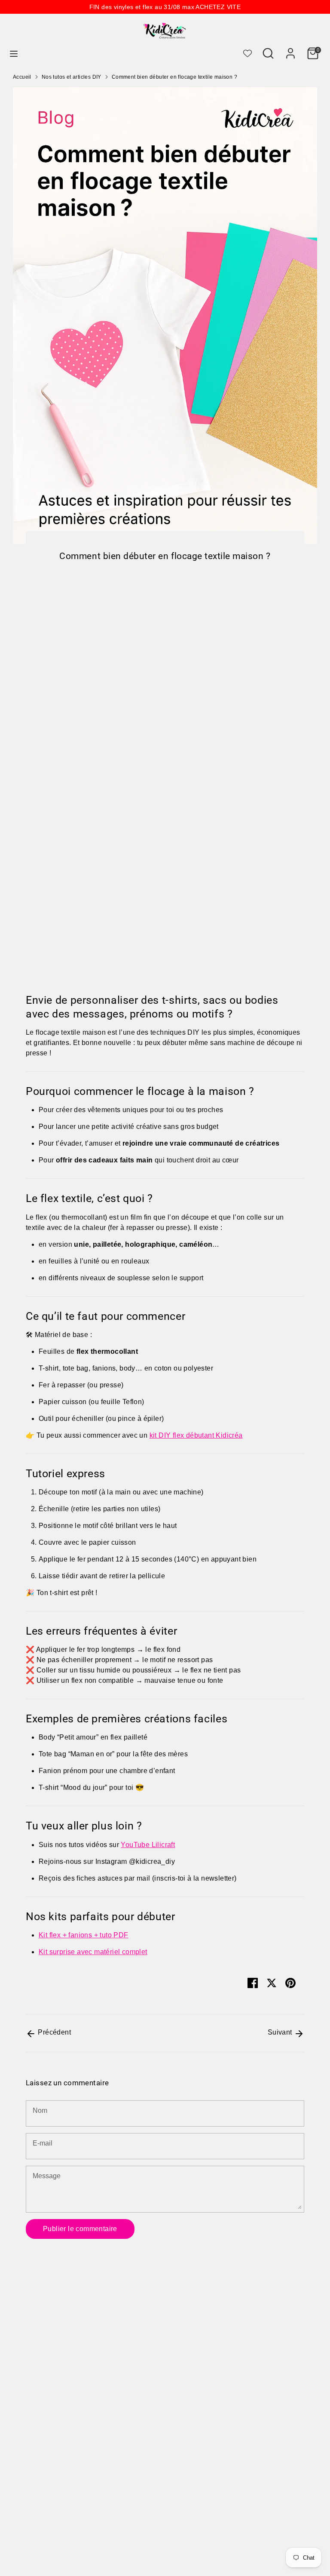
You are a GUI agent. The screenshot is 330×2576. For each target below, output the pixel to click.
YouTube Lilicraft (148, 1845)
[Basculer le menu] (14, 53)
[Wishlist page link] (247, 53)
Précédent (53, 2032)
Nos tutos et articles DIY (72, 77)
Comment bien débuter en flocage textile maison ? (174, 77)
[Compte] (290, 50)
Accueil (22, 77)
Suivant (281, 2032)
